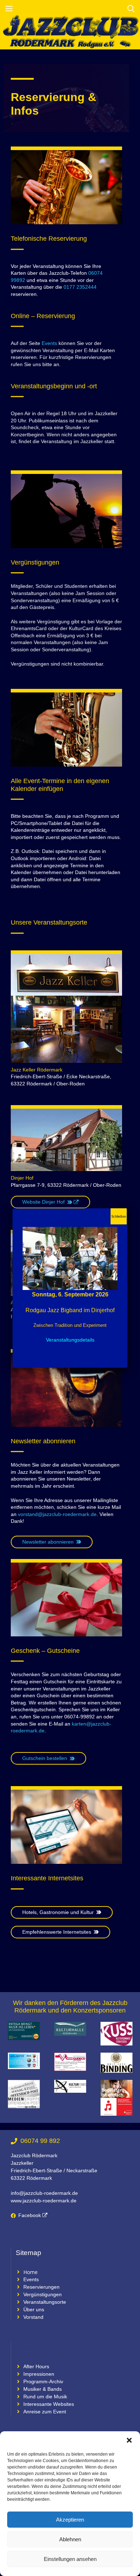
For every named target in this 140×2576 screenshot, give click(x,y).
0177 (69, 287)
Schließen (119, 1217)
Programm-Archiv (43, 2381)
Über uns (34, 2309)
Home (31, 2272)
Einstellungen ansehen (70, 2559)
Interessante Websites (49, 2404)
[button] (129, 2440)
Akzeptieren (70, 2520)
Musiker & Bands (43, 2389)
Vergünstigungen (43, 2294)
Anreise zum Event (45, 2412)
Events (49, 343)
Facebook (30, 2215)
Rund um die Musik (45, 2397)
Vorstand (33, 2317)
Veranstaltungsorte (45, 2302)
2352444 (87, 287)
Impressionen (39, 2374)
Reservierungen (41, 2287)
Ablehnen (70, 2539)
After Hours (36, 2366)
